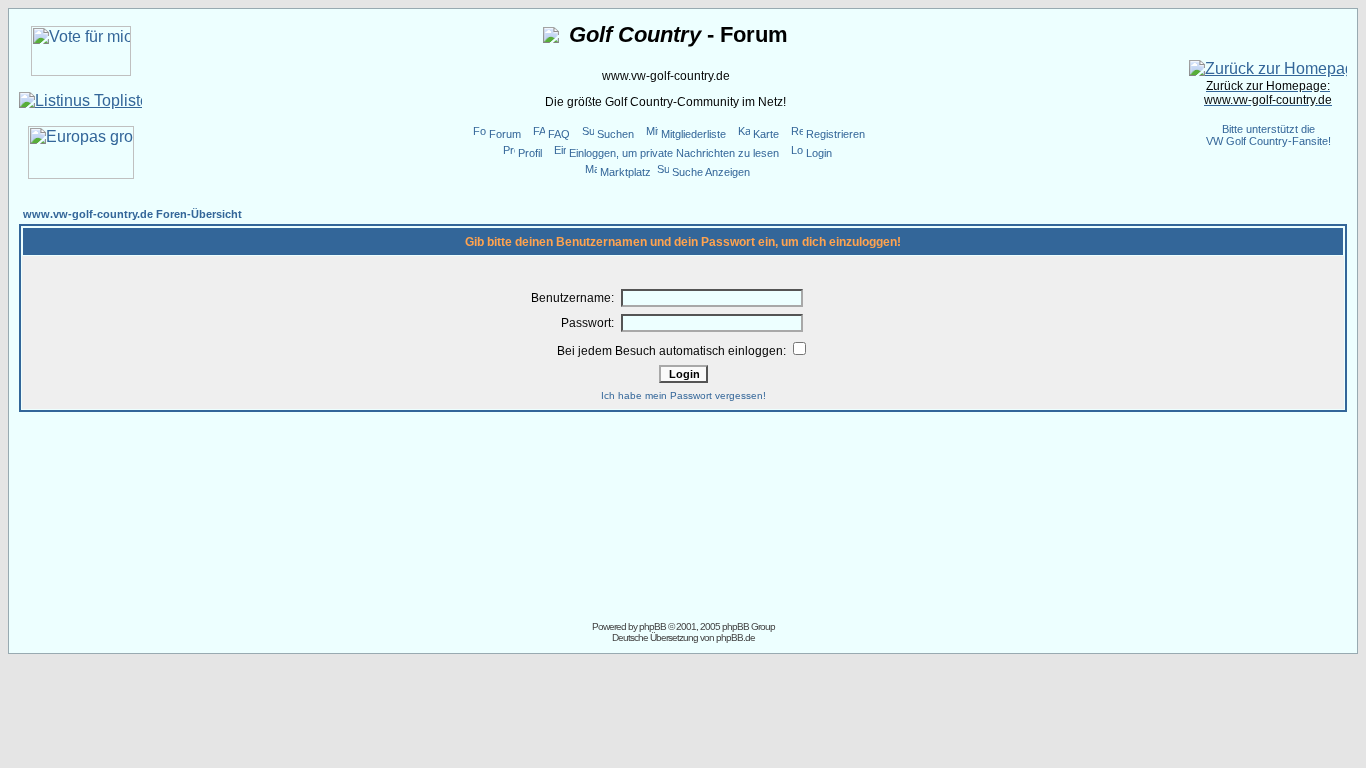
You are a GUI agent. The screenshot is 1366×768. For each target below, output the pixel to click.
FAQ (559, 134)
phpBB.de (735, 637)
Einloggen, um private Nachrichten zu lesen (674, 153)
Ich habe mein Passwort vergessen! (683, 395)
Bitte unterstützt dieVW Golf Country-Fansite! (1268, 135)
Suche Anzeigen (711, 172)
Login (819, 153)
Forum (505, 134)
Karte (766, 134)
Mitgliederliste (693, 134)
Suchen (615, 134)
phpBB (652, 626)
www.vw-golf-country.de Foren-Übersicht (132, 214)
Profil (530, 153)
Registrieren (835, 134)
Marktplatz (625, 172)
